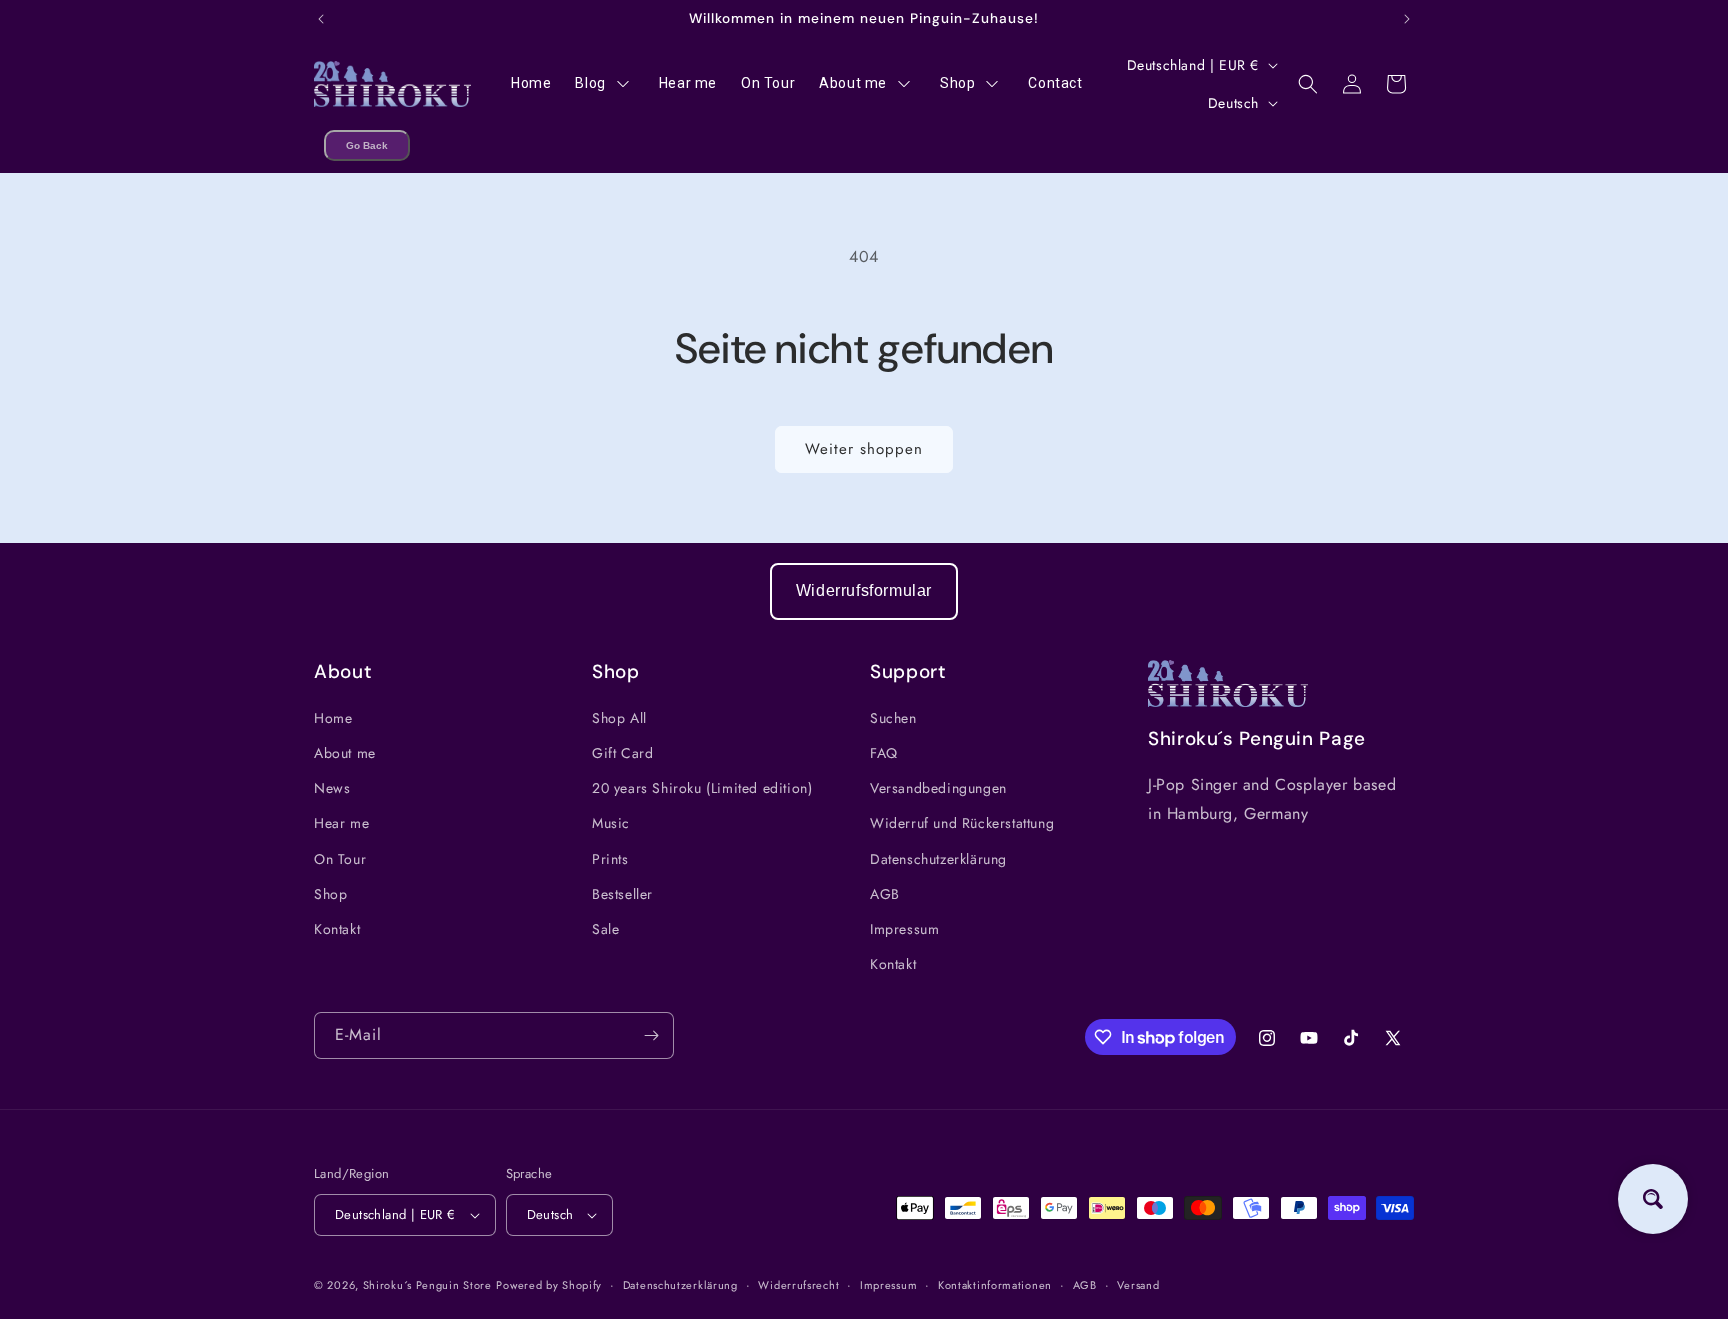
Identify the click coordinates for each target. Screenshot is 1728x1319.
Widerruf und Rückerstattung (962, 823)
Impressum (904, 929)
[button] (1308, 84)
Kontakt (337, 929)
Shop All (619, 718)
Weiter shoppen (864, 449)
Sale (605, 929)
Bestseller (622, 894)
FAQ (884, 753)
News (332, 788)
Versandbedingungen (938, 788)
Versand (1138, 1285)
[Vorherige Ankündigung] (321, 19)
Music (611, 823)
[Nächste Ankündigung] (1407, 19)
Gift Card (622, 753)
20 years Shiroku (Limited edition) (702, 788)
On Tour (340, 859)
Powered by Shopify (549, 1285)
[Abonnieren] (651, 1035)
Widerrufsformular (864, 590)
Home (333, 718)
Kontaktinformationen (995, 1285)
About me (345, 753)
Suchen (893, 718)
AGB (885, 894)
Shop (330, 894)
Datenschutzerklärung (938, 859)
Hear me (341, 823)
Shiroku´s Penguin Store (427, 1285)
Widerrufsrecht (798, 1285)
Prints (610, 859)
